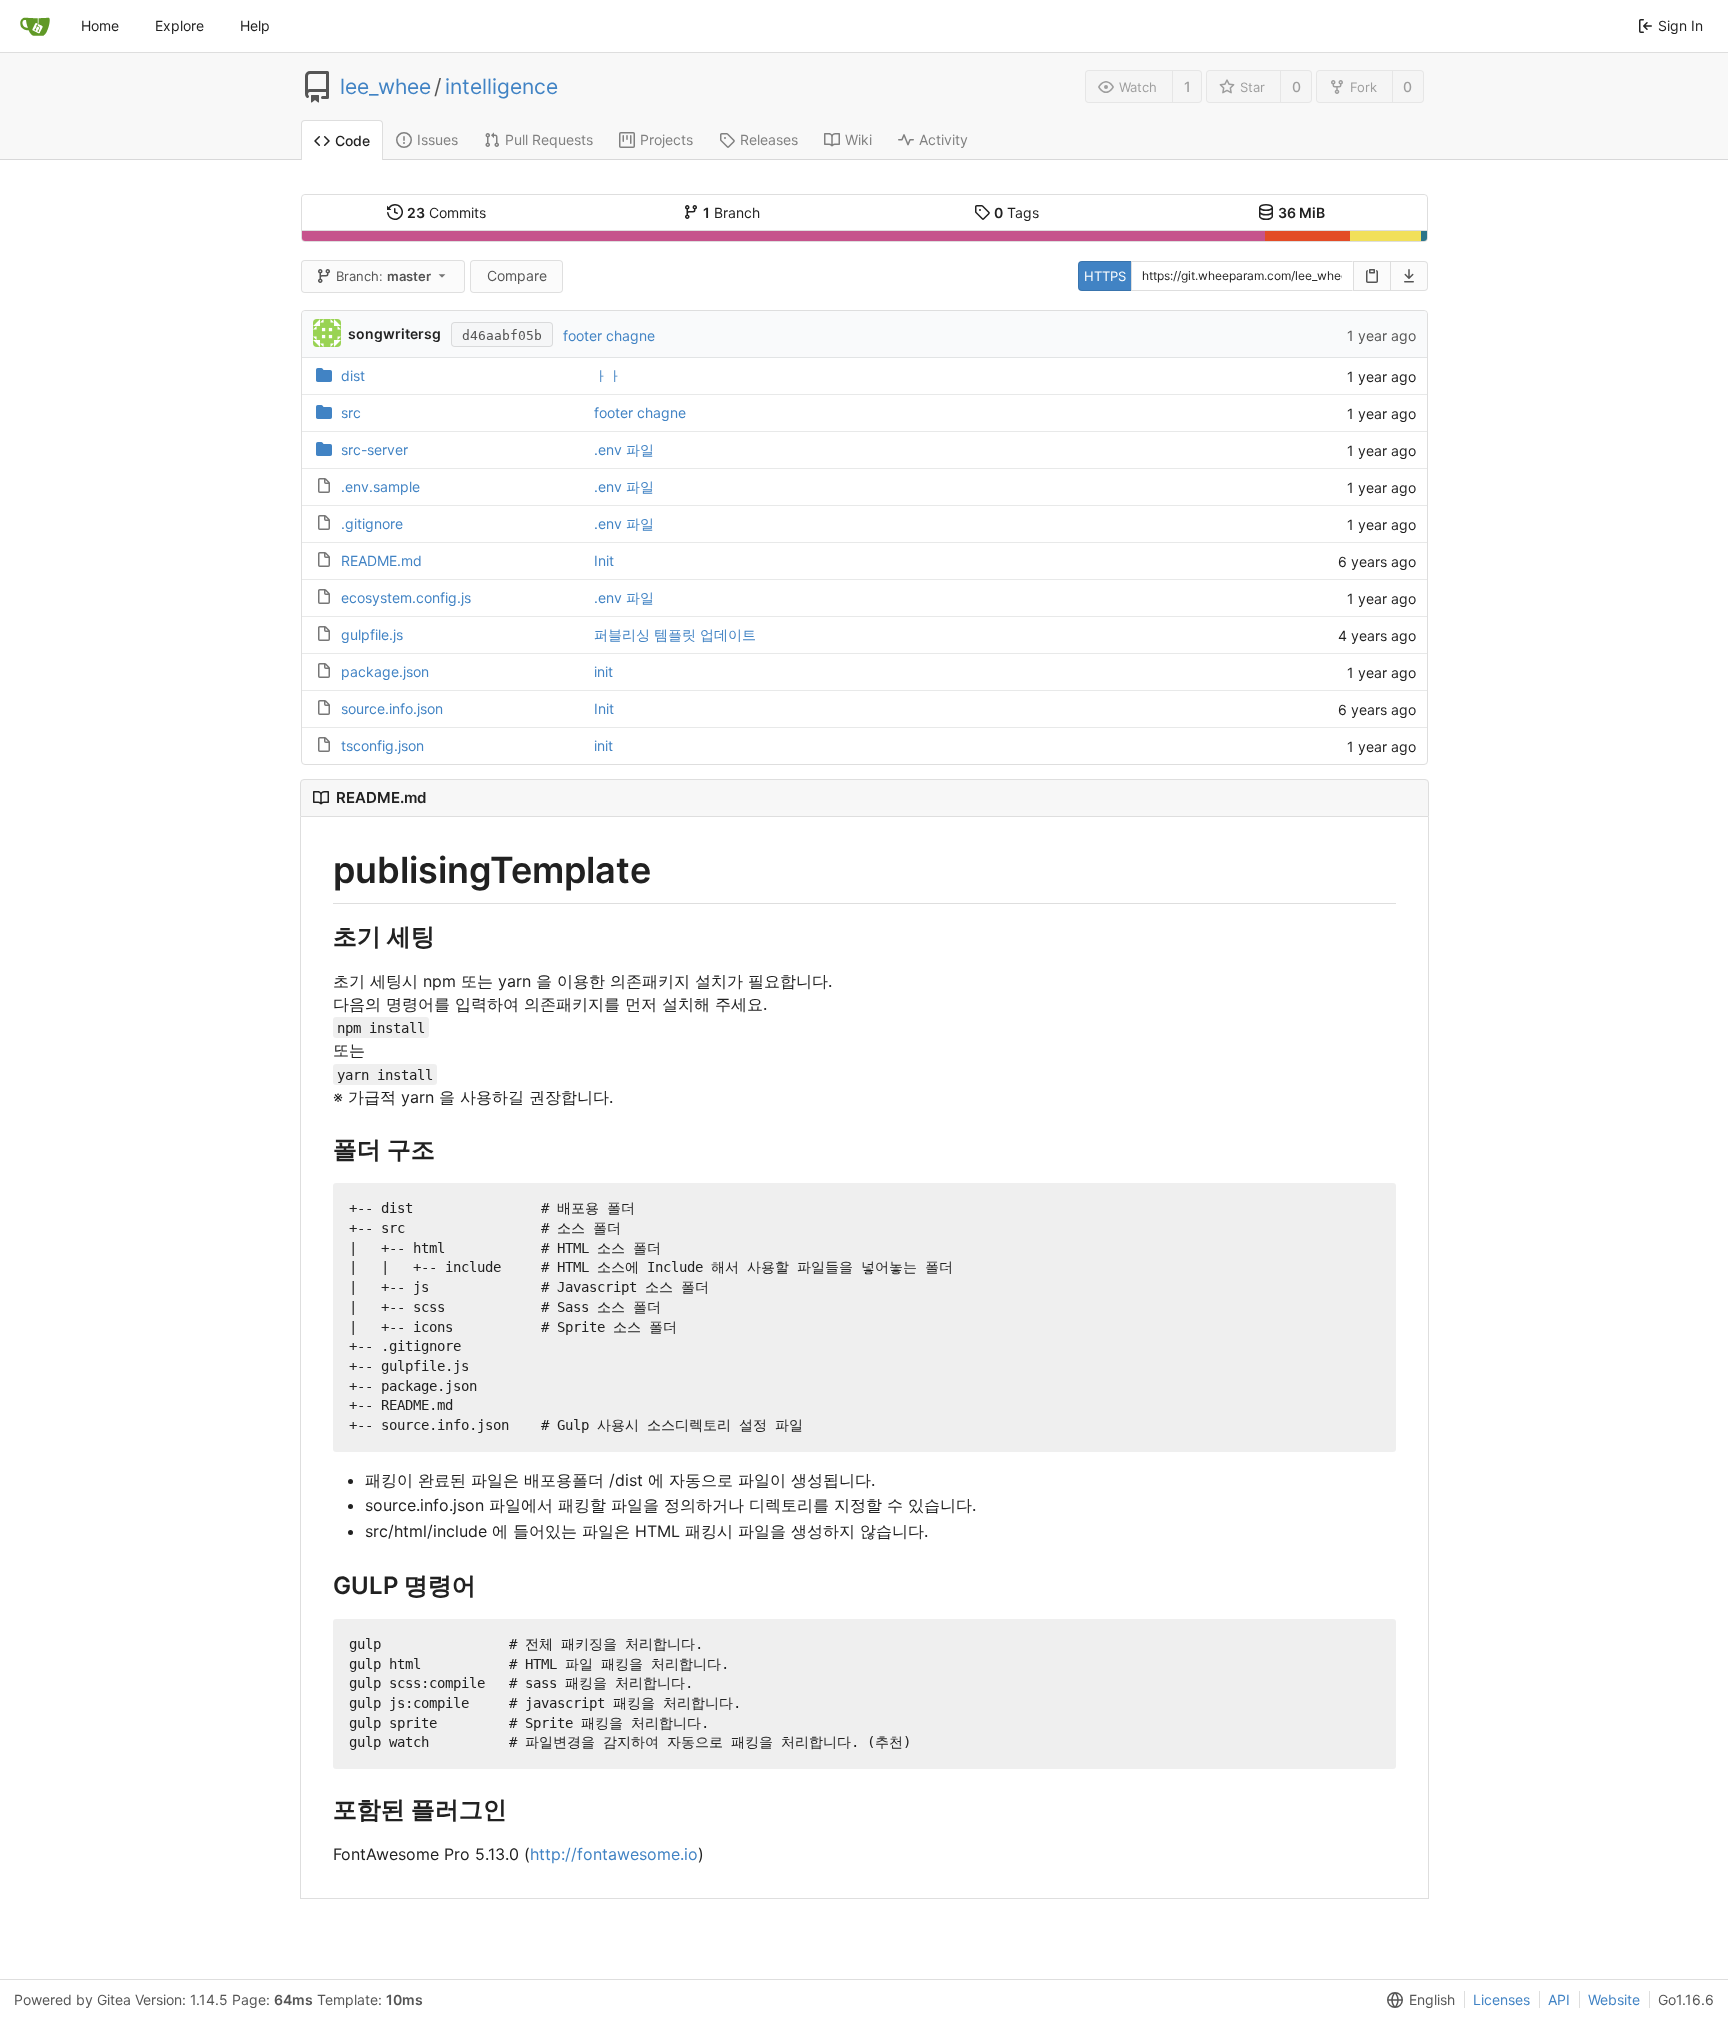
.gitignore (372, 523)
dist (353, 375)
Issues (437, 139)
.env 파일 (624, 449)
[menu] (1417, 2000)
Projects (666, 139)
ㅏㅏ (608, 375)
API (1559, 1999)
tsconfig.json (382, 745)
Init (604, 560)
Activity (943, 139)
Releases (769, 139)
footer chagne (609, 335)
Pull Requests (549, 139)
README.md (381, 560)
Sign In (1680, 25)
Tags (1016, 212)
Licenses (1501, 1999)
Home (100, 25)
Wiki (858, 139)
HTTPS (1105, 276)
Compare (517, 275)
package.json (385, 671)
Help (255, 25)
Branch (731, 212)
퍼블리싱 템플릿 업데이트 (675, 634)
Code (352, 140)
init (603, 671)
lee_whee (385, 87)
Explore (179, 25)
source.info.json (392, 708)
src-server (374, 449)
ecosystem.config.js (406, 597)
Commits (446, 212)
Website (1614, 1999)
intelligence (501, 87)
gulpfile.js (372, 634)
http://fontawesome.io (614, 1854)
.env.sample (380, 486)
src (351, 412)
